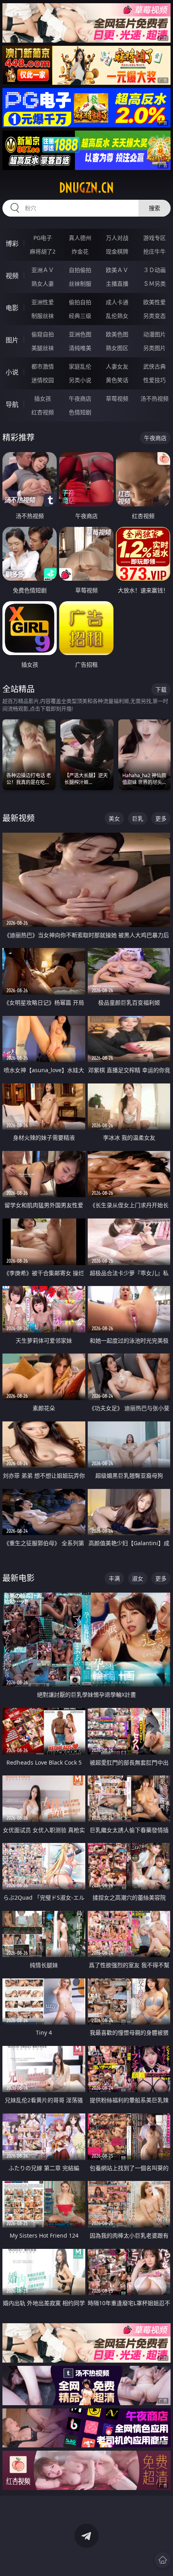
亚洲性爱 (43, 302)
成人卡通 (117, 302)
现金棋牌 (117, 251)
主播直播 (117, 284)
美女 (114, 818)
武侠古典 (154, 366)
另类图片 (154, 348)
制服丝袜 (43, 316)
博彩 (12, 244)
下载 (161, 689)
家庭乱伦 (80, 366)
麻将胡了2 (43, 251)
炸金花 (80, 251)
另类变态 (154, 316)
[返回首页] (163, 2560)
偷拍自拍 (80, 302)
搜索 (154, 208)
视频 (12, 276)
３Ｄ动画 (154, 270)
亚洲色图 (80, 334)
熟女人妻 (43, 284)
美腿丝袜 (43, 348)
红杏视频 (43, 412)
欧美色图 (117, 334)
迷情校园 (43, 380)
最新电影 (19, 1578)
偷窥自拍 (43, 334)
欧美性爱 (154, 302)
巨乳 (138, 818)
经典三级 (80, 316)
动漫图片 (154, 334)
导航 (12, 404)
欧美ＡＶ (117, 270)
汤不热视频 (154, 398)
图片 (12, 340)
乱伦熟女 (117, 316)
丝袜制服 (80, 284)
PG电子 (43, 238)
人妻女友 (117, 366)
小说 (12, 372)
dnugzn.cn (86, 188)
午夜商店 (80, 398)
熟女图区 (117, 348)
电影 (12, 308)
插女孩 (43, 398)
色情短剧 (80, 412)
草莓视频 (117, 398)
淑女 (138, 1578)
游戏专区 (154, 238)
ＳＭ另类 (154, 284)
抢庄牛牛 (154, 251)
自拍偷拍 (80, 270)
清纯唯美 (80, 348)
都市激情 (43, 366)
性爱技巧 (154, 380)
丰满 (114, 1578)
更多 (161, 818)
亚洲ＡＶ (43, 270)
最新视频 (19, 818)
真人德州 (80, 238)
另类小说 (80, 380)
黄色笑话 (117, 380)
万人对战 (117, 238)
